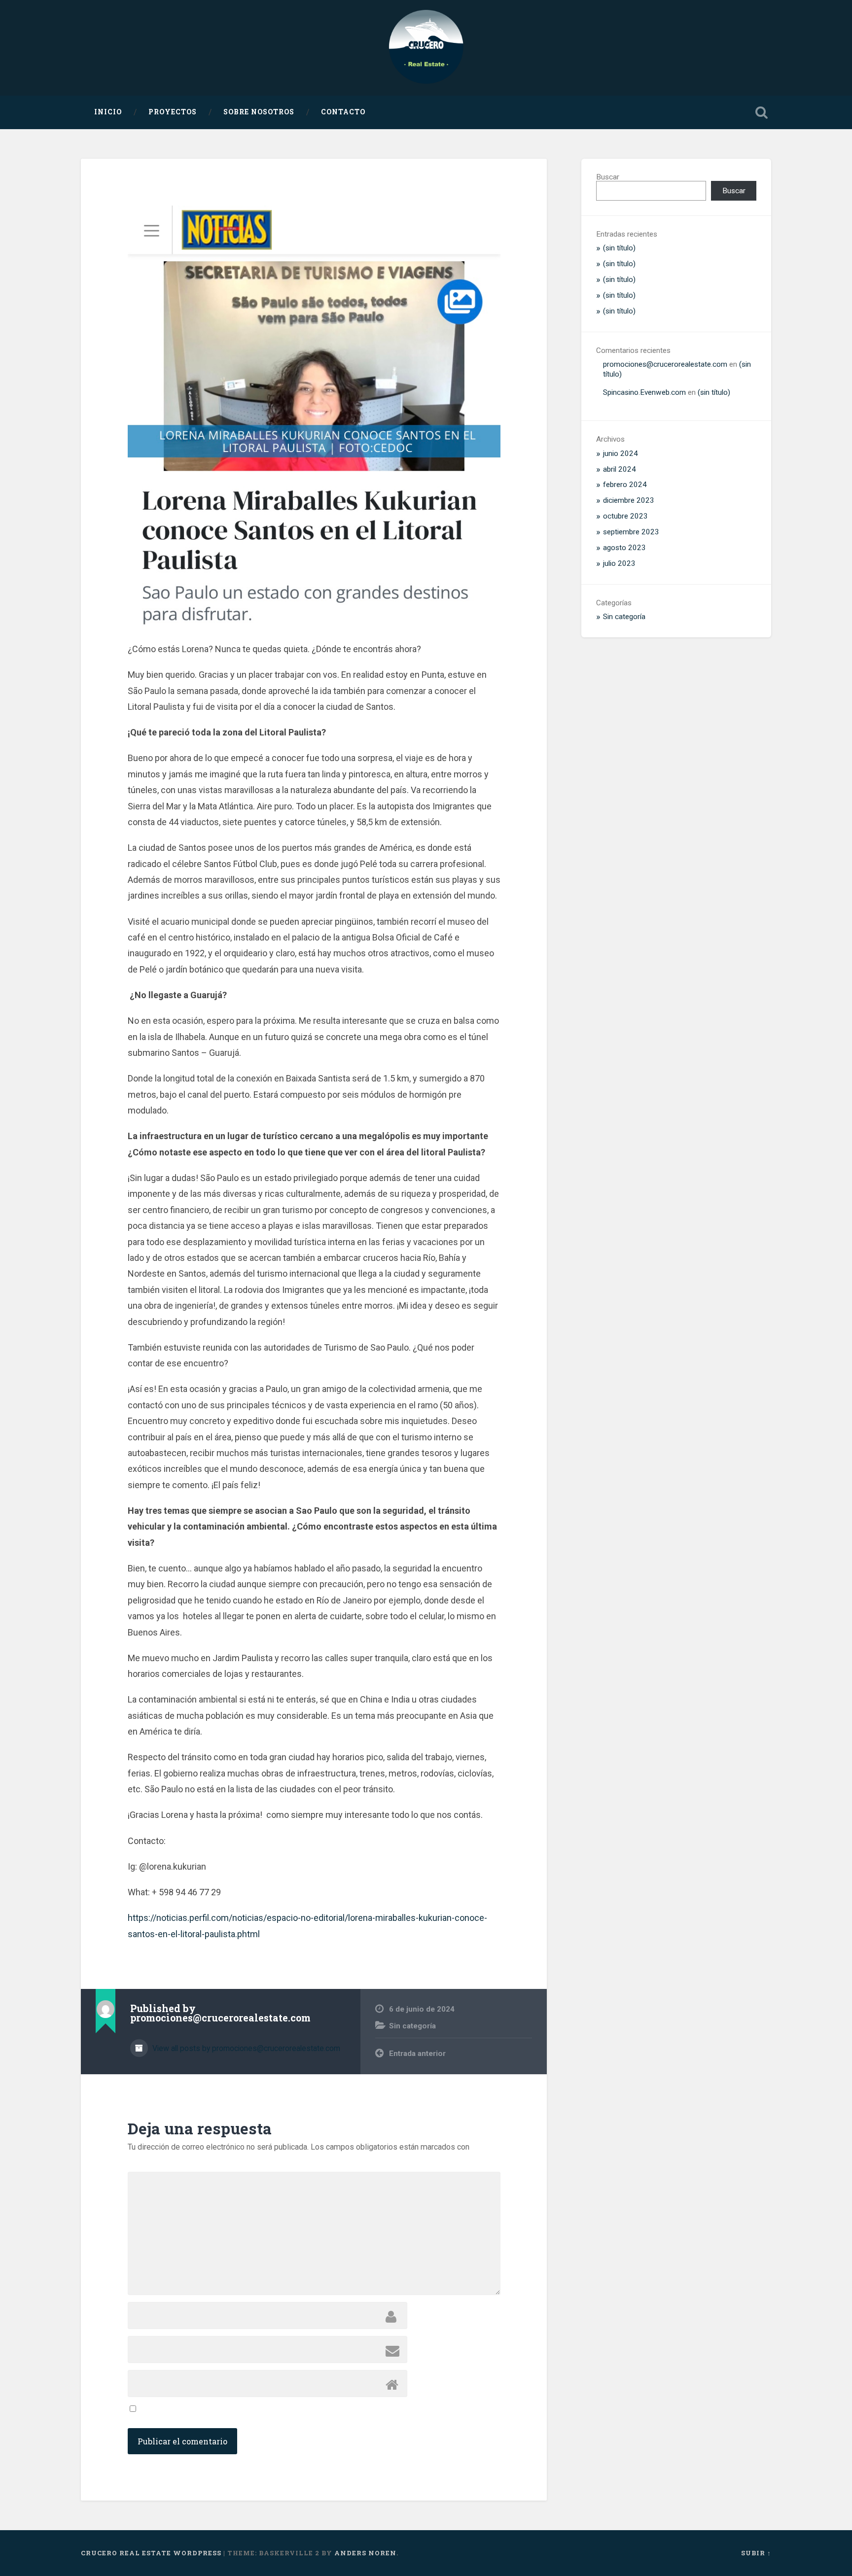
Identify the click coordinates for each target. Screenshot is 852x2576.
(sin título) (619, 248)
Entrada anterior (417, 2054)
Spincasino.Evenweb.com (644, 392)
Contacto (343, 112)
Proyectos (173, 112)
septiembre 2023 (631, 532)
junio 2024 (621, 453)
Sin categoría (412, 2026)
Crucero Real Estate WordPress (151, 2553)
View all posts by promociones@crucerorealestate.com (245, 2048)
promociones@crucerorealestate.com (665, 364)
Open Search (761, 112)
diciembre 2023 (629, 500)
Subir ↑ (756, 2553)
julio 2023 (619, 563)
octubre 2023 (625, 516)
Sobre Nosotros (259, 112)
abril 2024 (620, 469)
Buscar (608, 177)
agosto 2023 (624, 548)
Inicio (108, 112)
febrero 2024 (625, 485)
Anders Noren (365, 2553)
